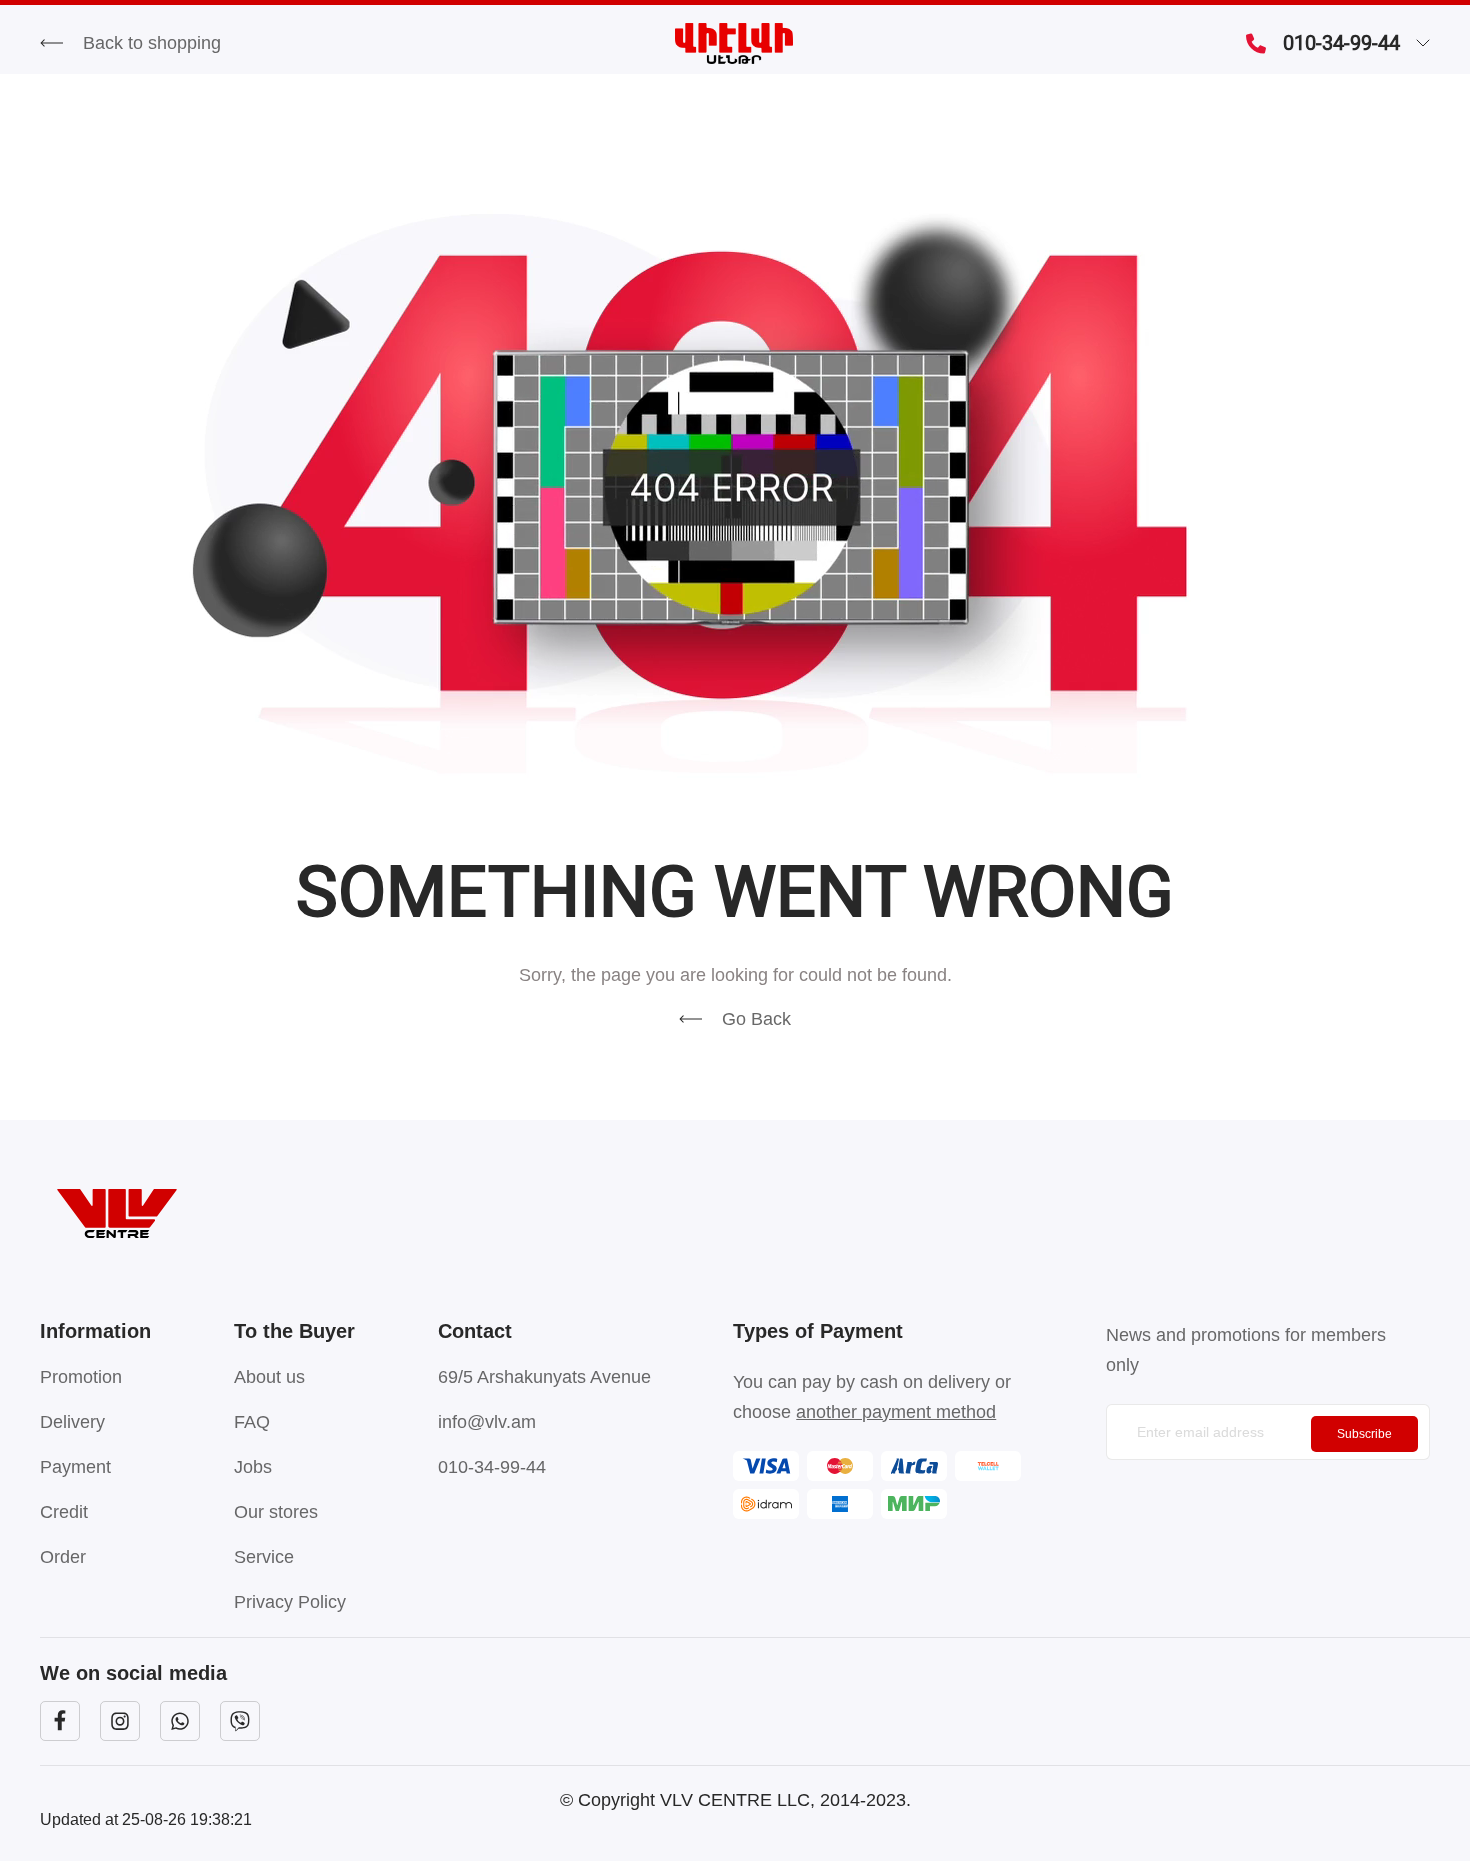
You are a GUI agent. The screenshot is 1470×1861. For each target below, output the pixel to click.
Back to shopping (152, 43)
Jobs (253, 1467)
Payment (75, 1467)
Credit (64, 1512)
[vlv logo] (735, 1213)
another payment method (896, 1412)
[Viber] (240, 1721)
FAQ (252, 1422)
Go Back (756, 1019)
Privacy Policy (290, 1602)
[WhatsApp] (180, 1721)
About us (269, 1377)
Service (264, 1557)
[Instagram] (120, 1721)
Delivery (72, 1422)
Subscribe (1364, 1434)
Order (63, 1557)
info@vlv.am (487, 1422)
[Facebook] (60, 1721)
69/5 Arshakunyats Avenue (544, 1377)
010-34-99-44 (1341, 43)
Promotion (81, 1377)
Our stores (276, 1512)
